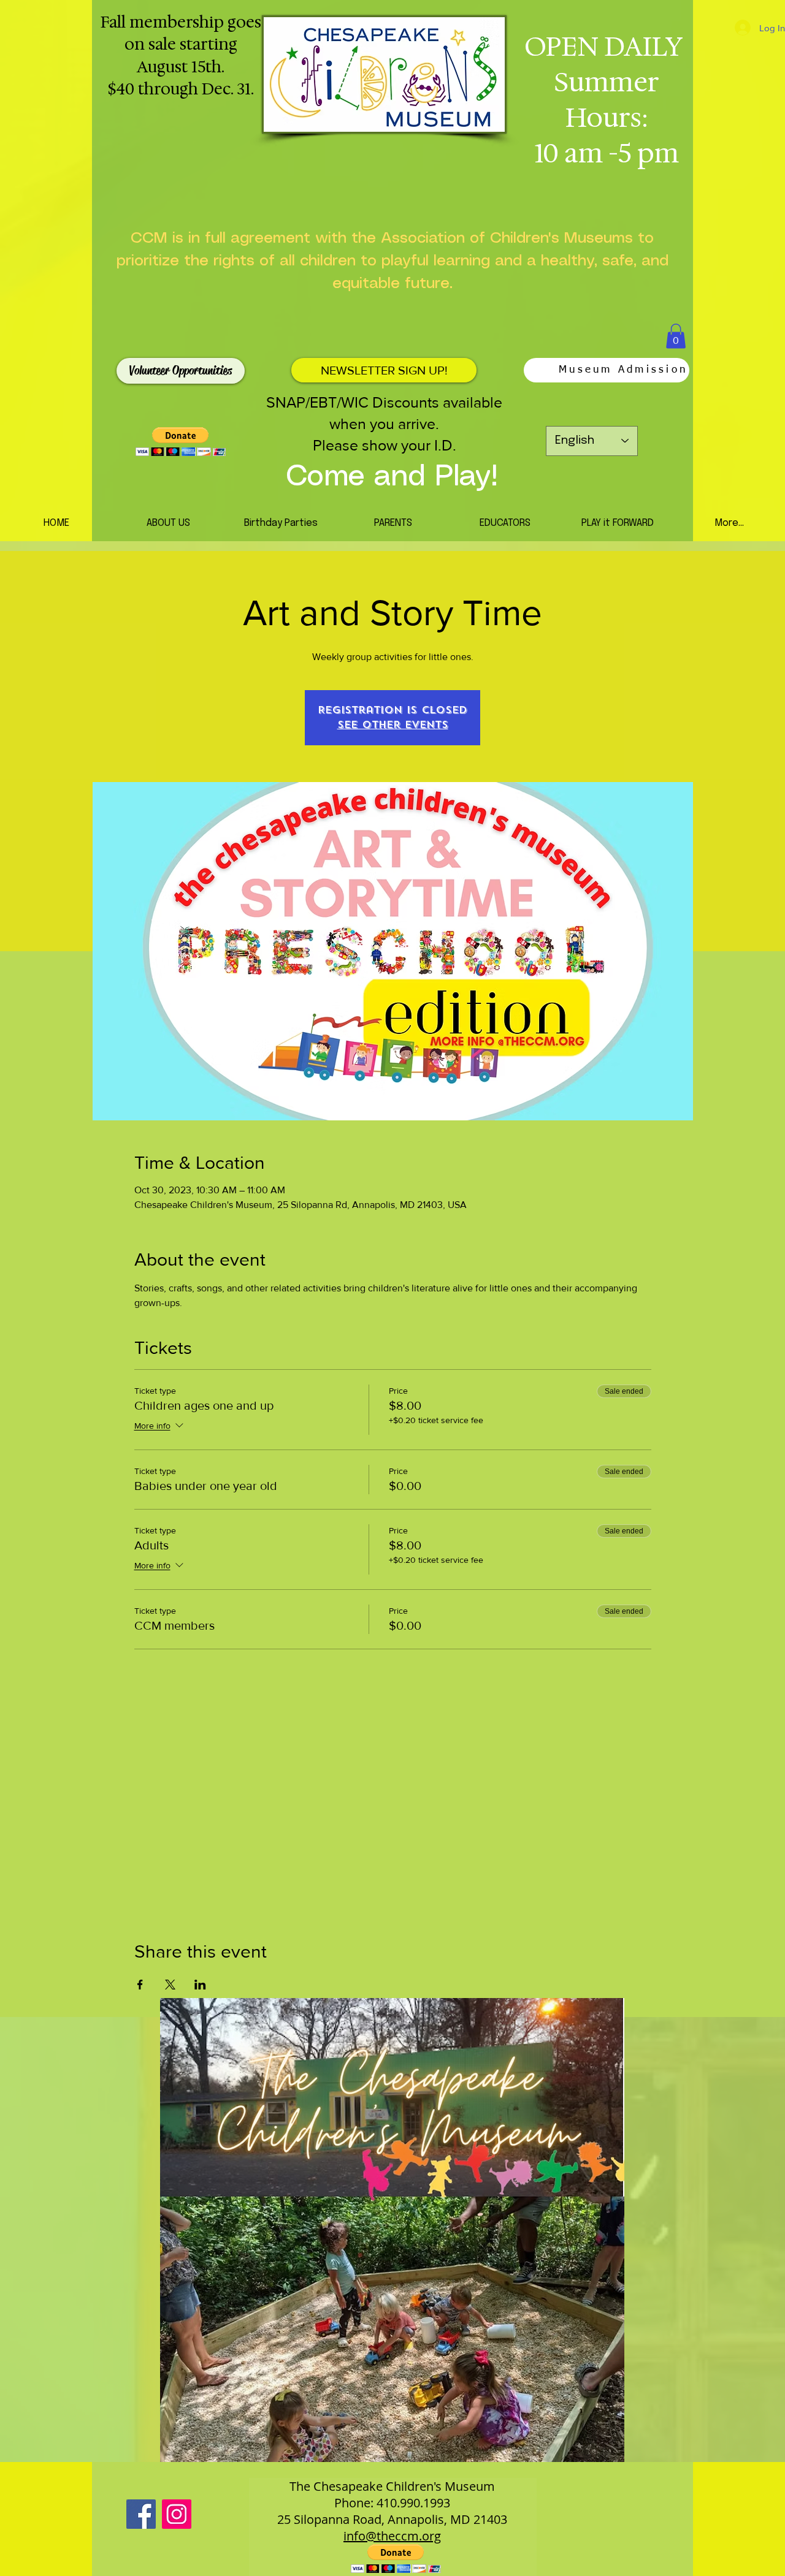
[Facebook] (141, 2514)
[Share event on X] (170, 1985)
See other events (393, 725)
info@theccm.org (392, 2536)
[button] (676, 336)
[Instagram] (177, 2514)
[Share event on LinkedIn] (200, 1985)
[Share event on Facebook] (140, 1985)
